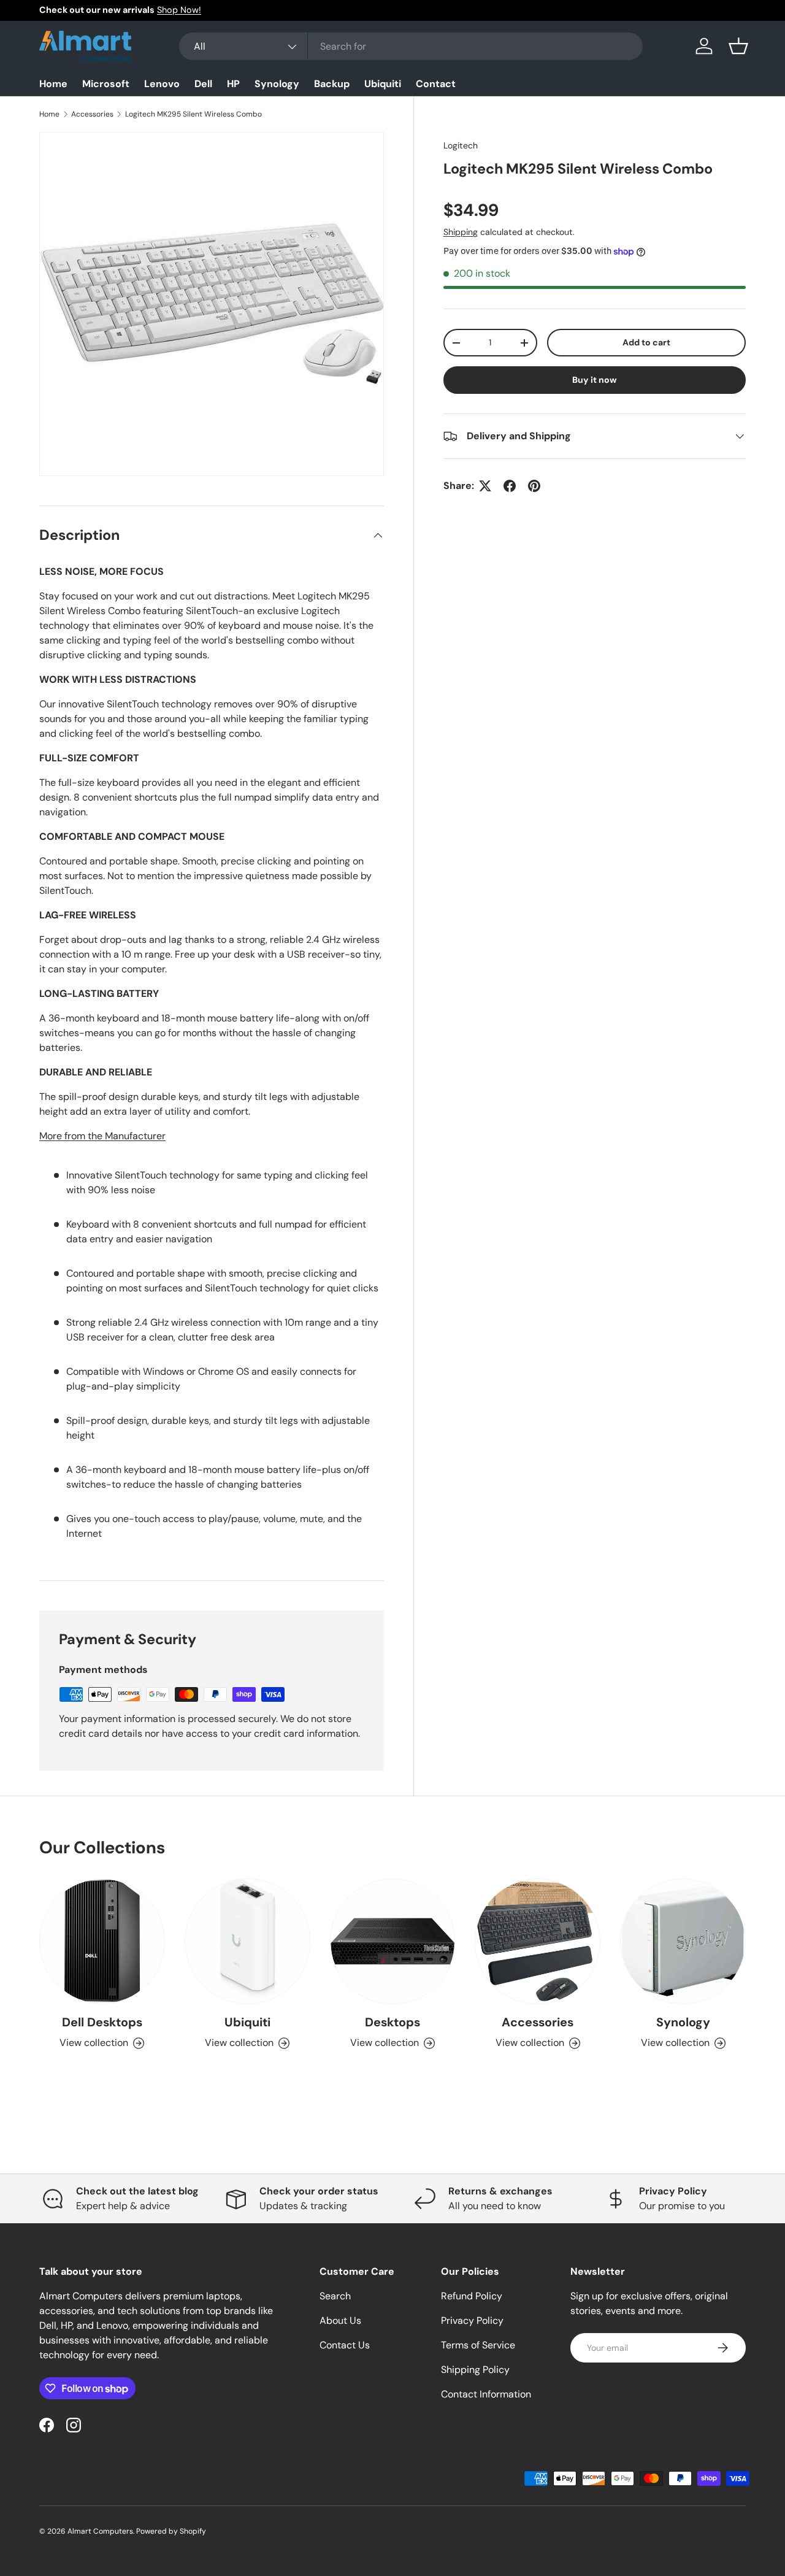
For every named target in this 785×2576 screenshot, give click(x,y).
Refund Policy (472, 2296)
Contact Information (486, 2394)
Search (335, 2296)
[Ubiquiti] (247, 1941)
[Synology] (683, 1941)
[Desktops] (393, 1941)
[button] (738, 46)
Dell (203, 84)
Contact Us (345, 2345)
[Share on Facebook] (510, 486)
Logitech (461, 145)
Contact (436, 84)
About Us (340, 2320)
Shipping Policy (475, 2370)
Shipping (461, 232)
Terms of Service (478, 2345)
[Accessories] (538, 1941)
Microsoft (106, 84)
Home (53, 84)
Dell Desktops (102, 2022)
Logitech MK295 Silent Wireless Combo (193, 114)
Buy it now (595, 380)
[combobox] (411, 46)
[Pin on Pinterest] (534, 486)
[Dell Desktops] (102, 1941)
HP (233, 84)
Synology (277, 84)
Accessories (92, 114)
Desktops (392, 2022)
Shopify (193, 2531)
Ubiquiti (383, 84)
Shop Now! (179, 10)
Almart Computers (100, 2531)
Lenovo (162, 84)
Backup (332, 84)
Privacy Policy (472, 2320)
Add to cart (646, 342)
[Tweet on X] (485, 486)
